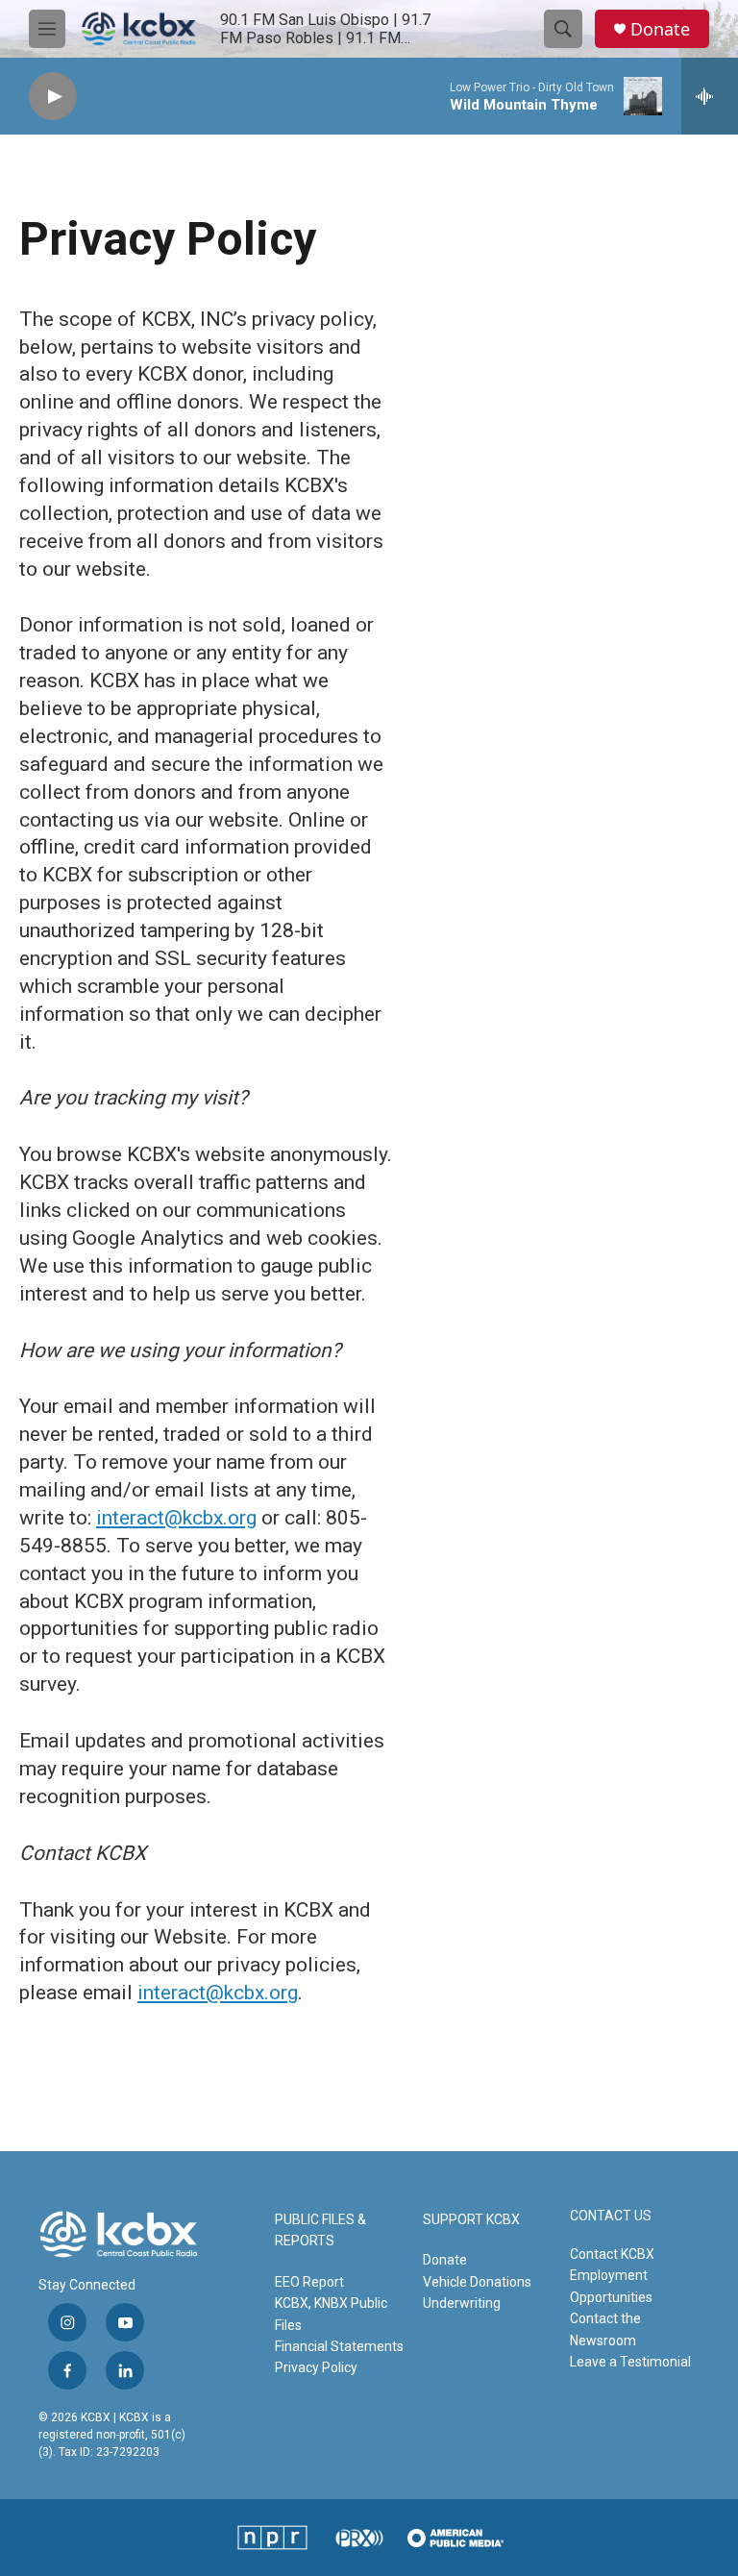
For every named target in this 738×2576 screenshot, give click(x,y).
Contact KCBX (612, 2254)
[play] (53, 97)
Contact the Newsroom (605, 2329)
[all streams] (710, 96)
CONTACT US (611, 2216)
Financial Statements (339, 2346)
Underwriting (462, 2303)
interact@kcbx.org (176, 1518)
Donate (660, 29)
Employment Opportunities (611, 2286)
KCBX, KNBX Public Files (331, 2314)
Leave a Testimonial (630, 2362)
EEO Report (309, 2282)
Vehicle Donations (477, 2282)
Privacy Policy (316, 2367)
